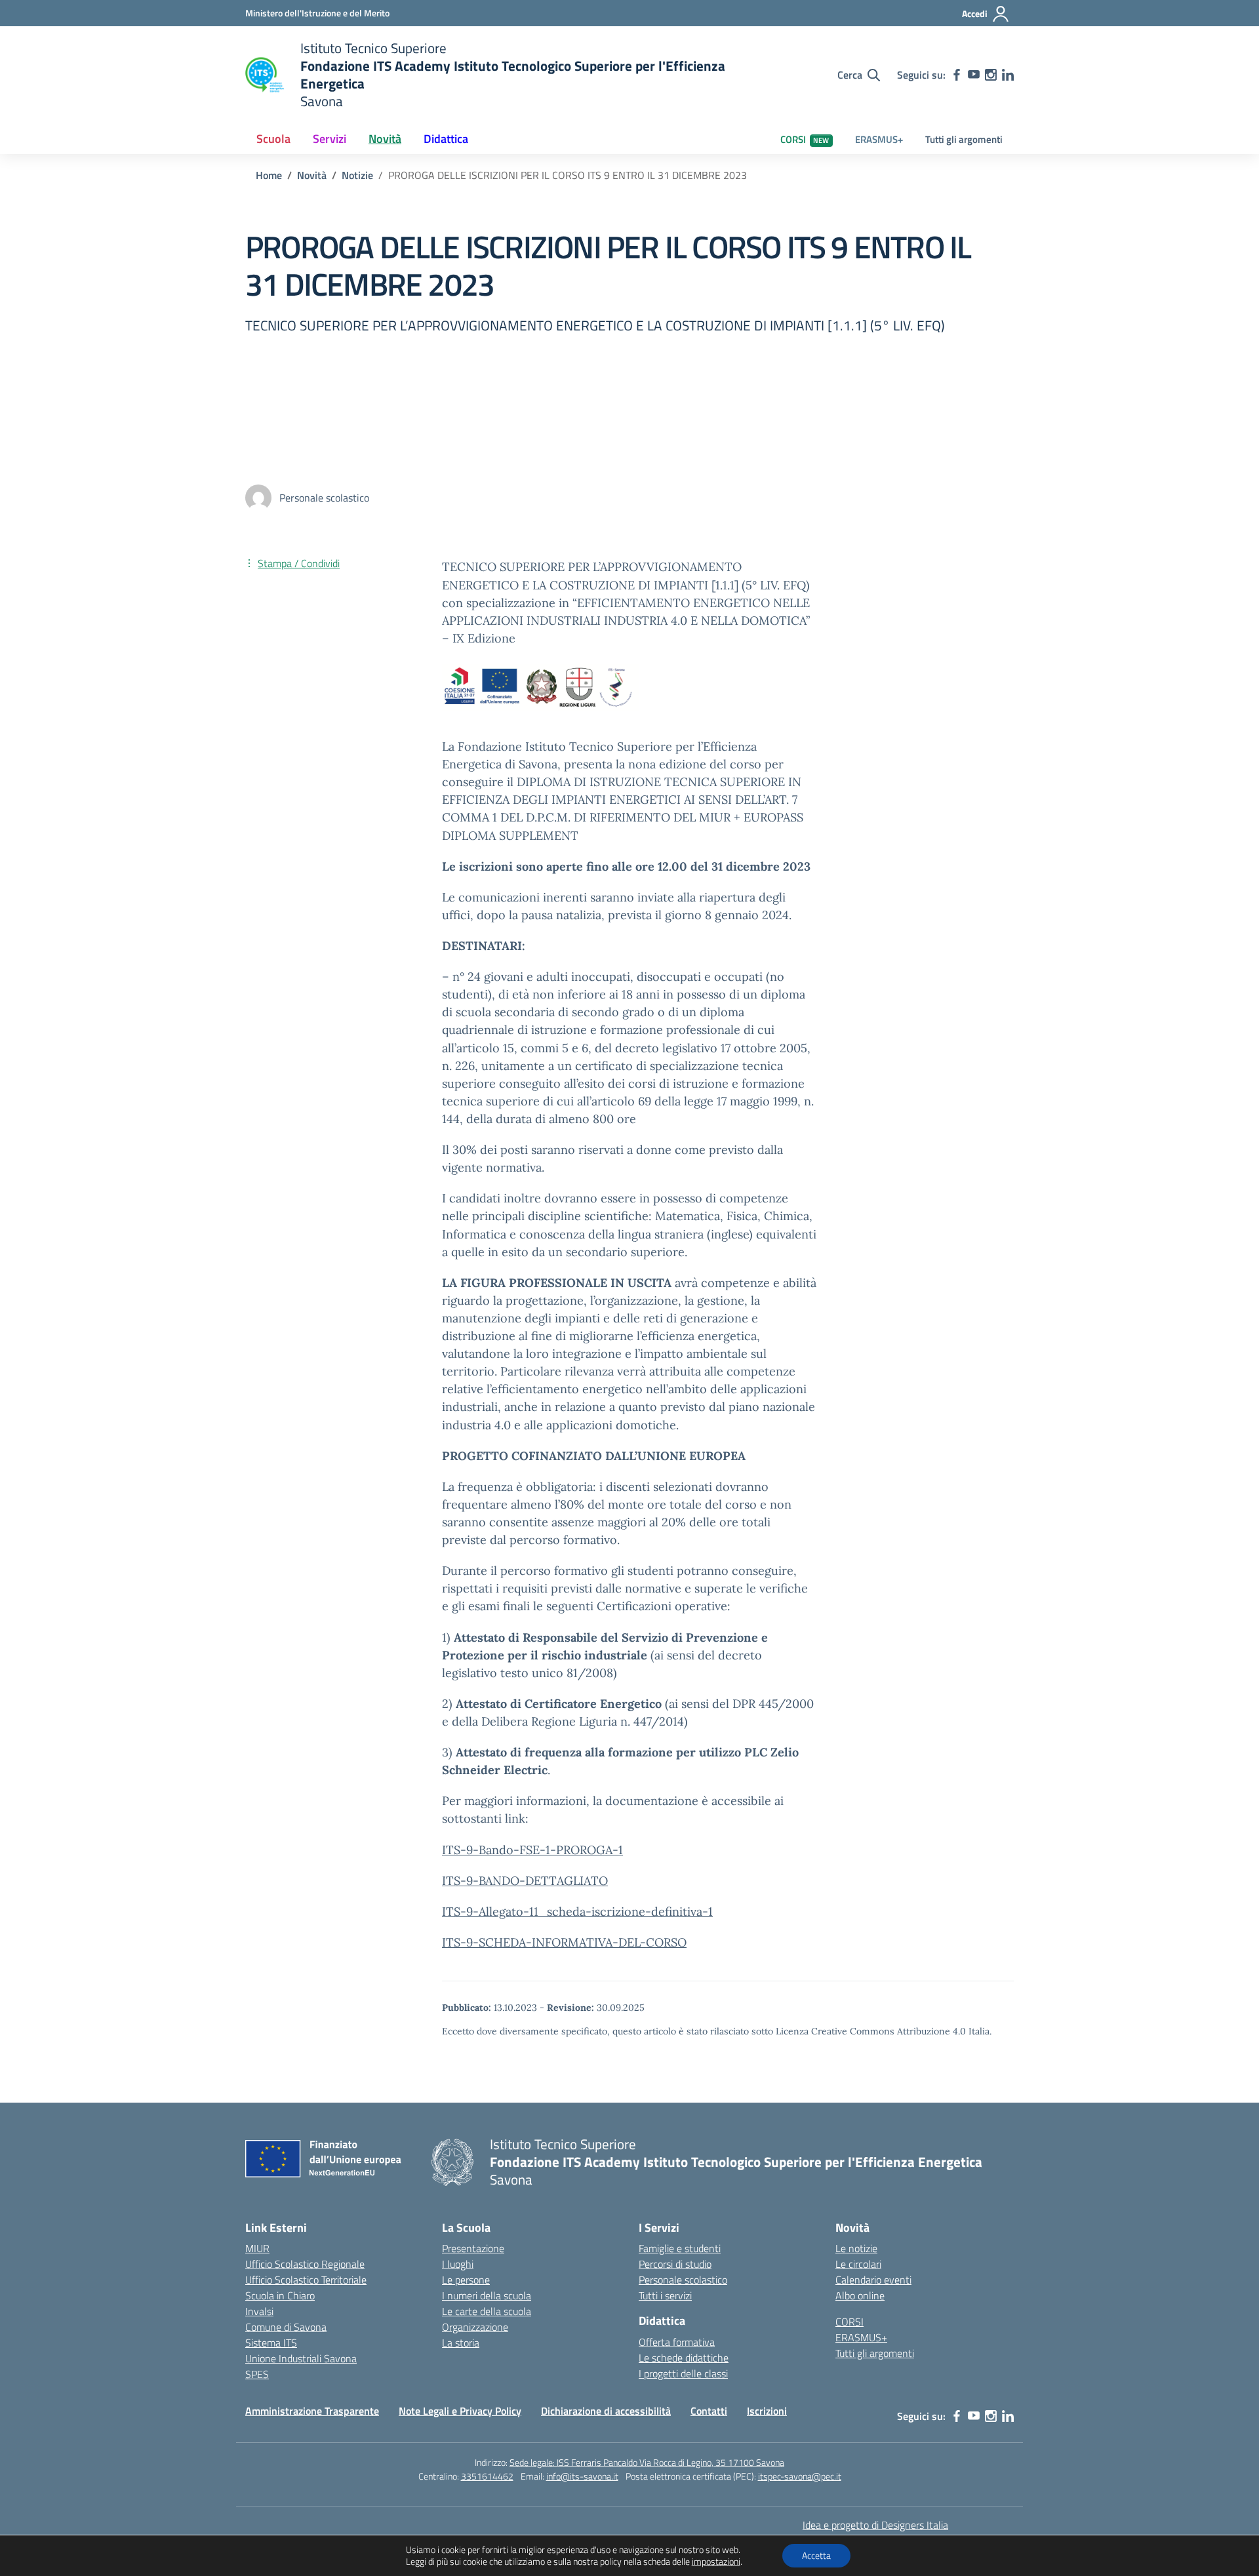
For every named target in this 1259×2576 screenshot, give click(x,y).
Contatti (709, 2411)
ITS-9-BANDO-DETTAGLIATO (525, 1881)
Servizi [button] (330, 139)
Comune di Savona (286, 2327)
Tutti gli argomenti (964, 139)
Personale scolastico (683, 2280)
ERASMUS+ (879, 139)
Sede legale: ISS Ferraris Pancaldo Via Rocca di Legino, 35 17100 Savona (647, 2462)
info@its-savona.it (582, 2476)
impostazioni (716, 2562)
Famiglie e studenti (680, 2248)
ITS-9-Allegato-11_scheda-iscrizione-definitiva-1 (577, 1912)
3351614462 (487, 2476)
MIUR (257, 2248)
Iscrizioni (767, 2411)
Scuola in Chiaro (280, 2295)
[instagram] (991, 75)
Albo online (860, 2295)
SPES (257, 2374)
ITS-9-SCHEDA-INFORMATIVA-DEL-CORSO (564, 1942)
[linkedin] (1008, 75)
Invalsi (259, 2311)
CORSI (805, 139)
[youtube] (974, 75)
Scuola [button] (273, 139)
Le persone (466, 2280)
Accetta (816, 2555)
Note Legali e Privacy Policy (460, 2411)
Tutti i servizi (665, 2295)
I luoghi (458, 2264)
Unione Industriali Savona (301, 2358)
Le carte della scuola (487, 2311)
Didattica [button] (446, 139)
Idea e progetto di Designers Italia (875, 2525)
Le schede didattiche (684, 2358)
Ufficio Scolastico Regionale (305, 2264)
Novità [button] (385, 139)
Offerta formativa (677, 2342)
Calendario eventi (873, 2280)
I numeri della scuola (487, 2295)
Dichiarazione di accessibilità (606, 2411)
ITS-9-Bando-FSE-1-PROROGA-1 (532, 1850)
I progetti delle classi (683, 2373)
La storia (461, 2343)
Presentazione (473, 2248)
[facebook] (957, 75)
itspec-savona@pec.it (800, 2476)
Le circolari (858, 2264)
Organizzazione (475, 2327)
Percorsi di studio (675, 2264)
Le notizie (856, 2248)
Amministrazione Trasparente (312, 2411)
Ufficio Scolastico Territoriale (306, 2280)
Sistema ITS (271, 2343)
